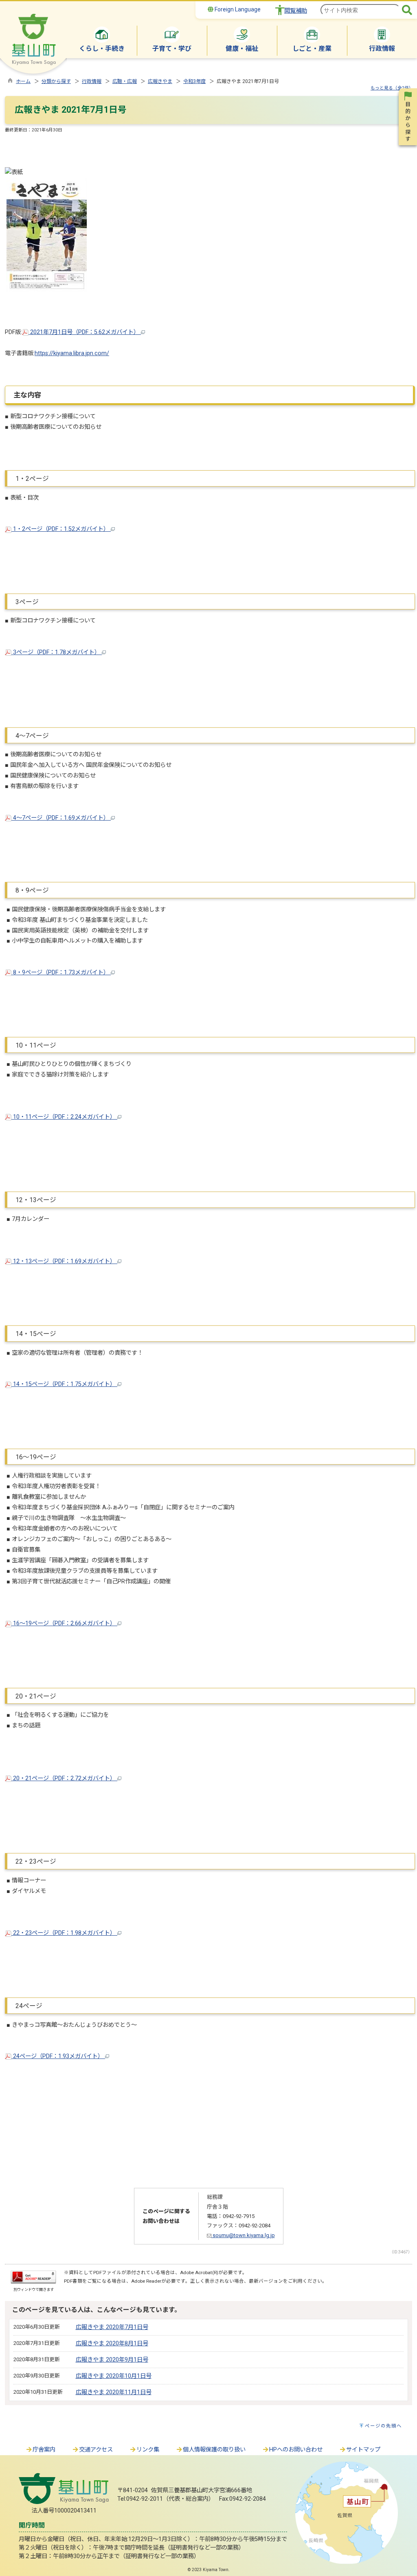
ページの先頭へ (383, 2426)
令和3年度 (194, 81)
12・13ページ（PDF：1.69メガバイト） (64, 1261)
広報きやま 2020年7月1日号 (112, 2327)
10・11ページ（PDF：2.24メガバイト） (64, 1117)
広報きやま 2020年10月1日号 (114, 2376)
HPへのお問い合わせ (296, 2450)
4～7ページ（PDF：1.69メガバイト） (61, 818)
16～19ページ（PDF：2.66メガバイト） (64, 1623)
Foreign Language (237, 9)
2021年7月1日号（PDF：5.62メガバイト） (85, 332)
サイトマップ (363, 2450)
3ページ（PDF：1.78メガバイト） (57, 652)
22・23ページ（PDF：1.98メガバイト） (64, 1933)
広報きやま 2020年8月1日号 (112, 2344)
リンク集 (148, 2450)
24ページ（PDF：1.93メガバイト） (58, 2056)
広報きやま (160, 81)
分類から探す (56, 81)
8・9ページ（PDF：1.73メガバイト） (61, 973)
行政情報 (92, 81)
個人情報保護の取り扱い (214, 2450)
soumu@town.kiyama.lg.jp (243, 2235)
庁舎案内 (44, 2450)
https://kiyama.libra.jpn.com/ (72, 353)
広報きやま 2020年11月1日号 (114, 2392)
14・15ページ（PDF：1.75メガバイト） (64, 1384)
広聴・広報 (125, 81)
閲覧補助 (296, 11)
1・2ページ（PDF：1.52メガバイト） (61, 529)
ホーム (23, 81)
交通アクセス (96, 2450)
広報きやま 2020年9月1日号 (112, 2360)
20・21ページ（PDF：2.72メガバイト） (64, 1778)
